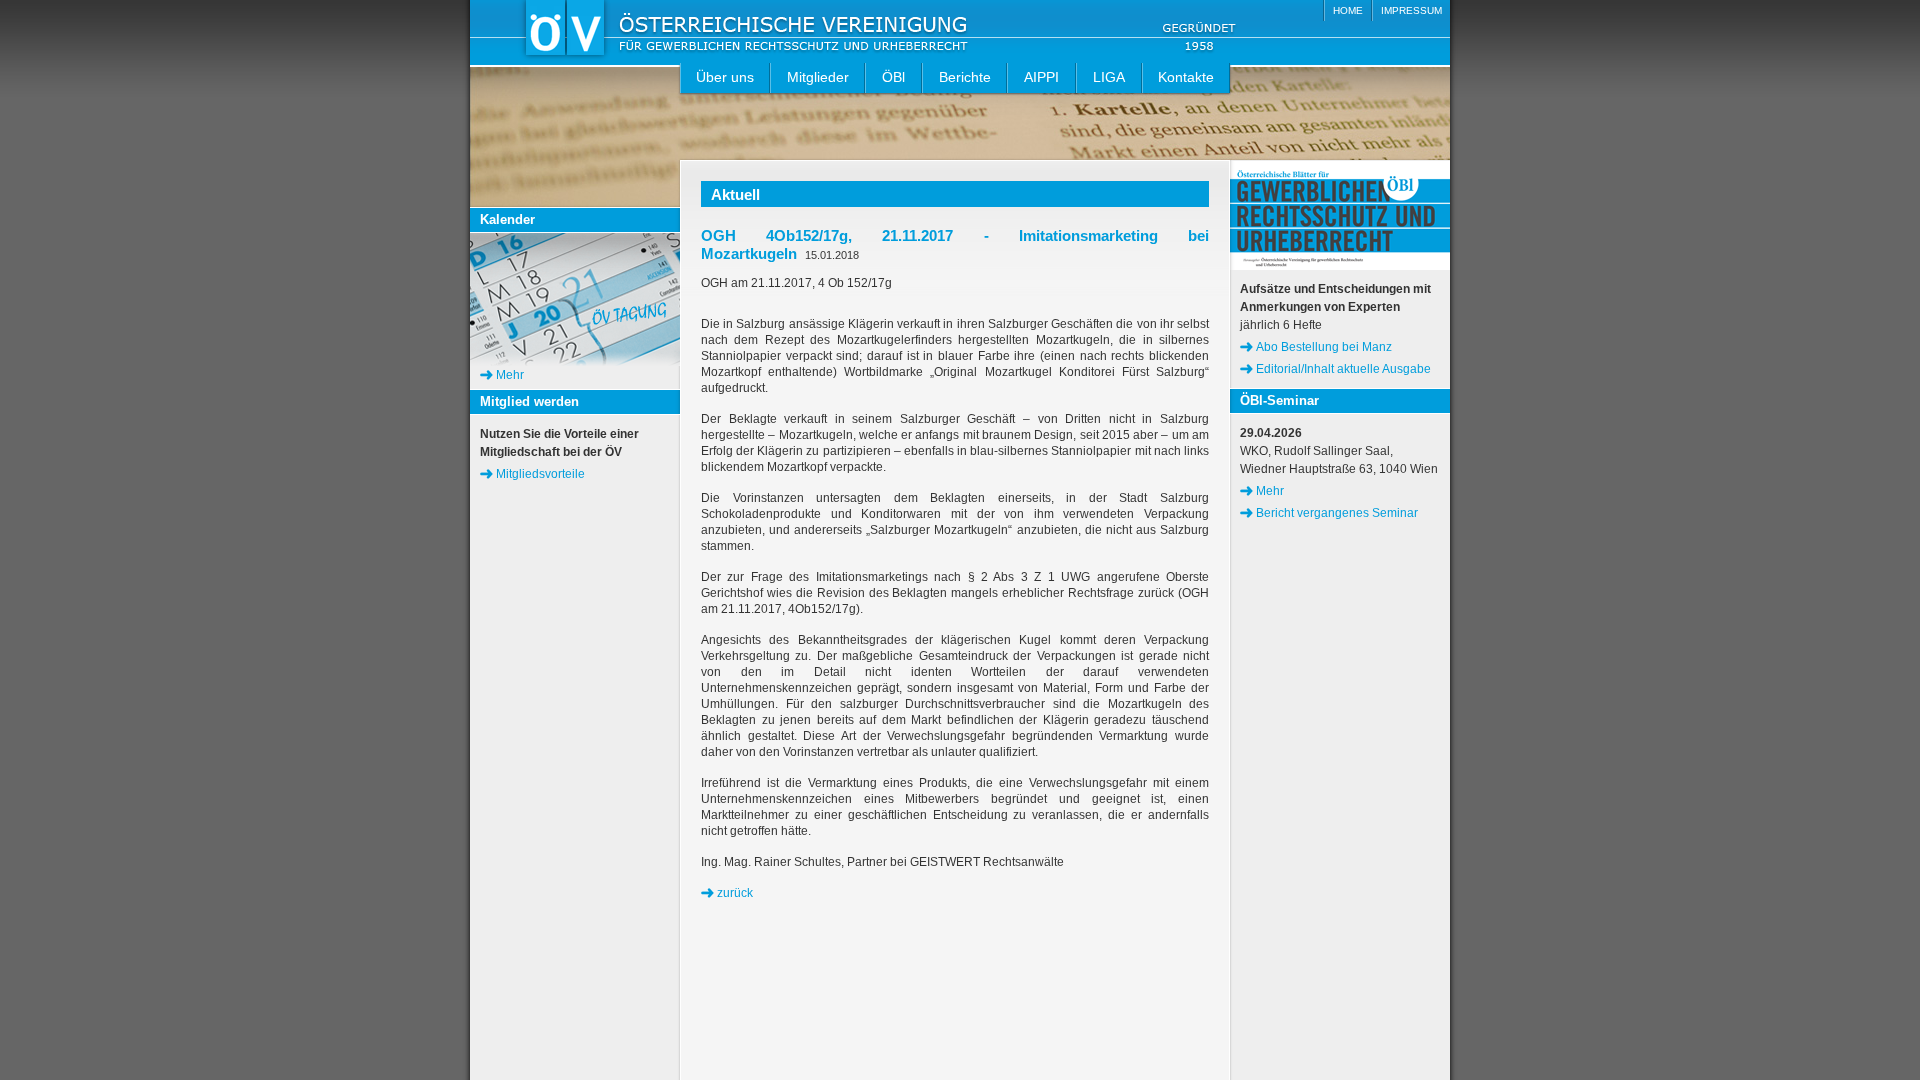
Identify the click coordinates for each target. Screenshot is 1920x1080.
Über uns (725, 77)
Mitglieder (818, 77)
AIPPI (1041, 77)
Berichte (965, 77)
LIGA (1109, 77)
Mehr (510, 375)
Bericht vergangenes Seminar (1337, 513)
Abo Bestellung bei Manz (1324, 347)
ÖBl (893, 77)
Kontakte (1186, 77)
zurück (735, 893)
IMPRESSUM (1411, 10)
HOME (1348, 10)
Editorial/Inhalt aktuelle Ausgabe (1343, 369)
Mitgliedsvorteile (540, 474)
